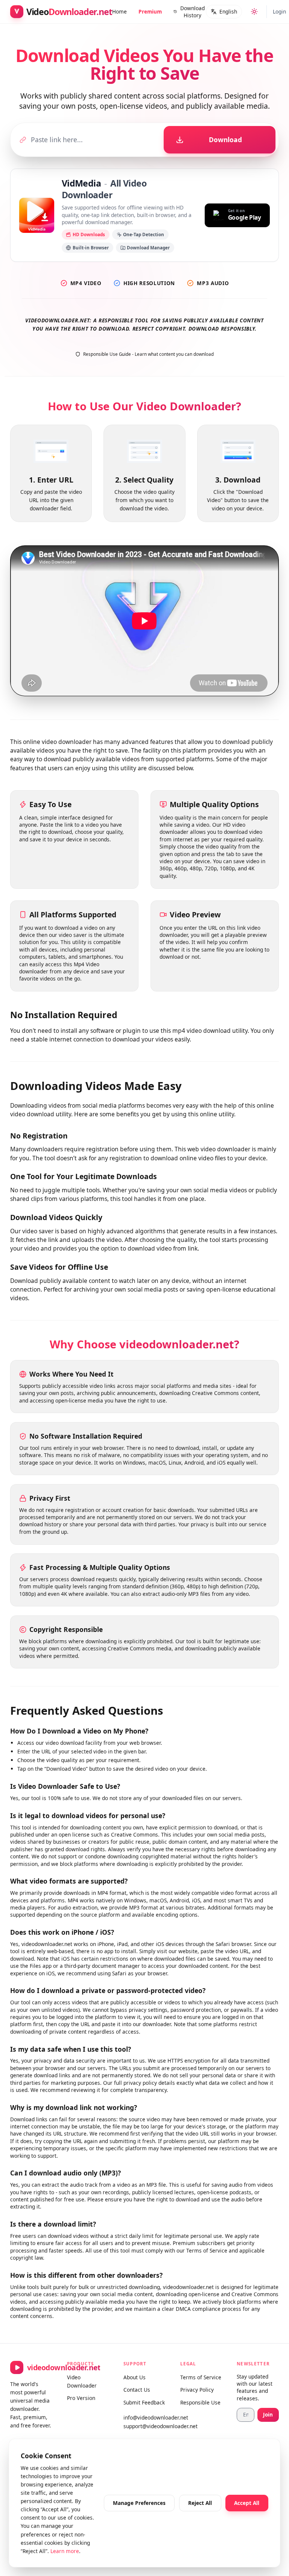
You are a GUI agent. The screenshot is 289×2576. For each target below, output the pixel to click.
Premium (150, 11)
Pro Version (81, 2398)
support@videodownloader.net (144, 2426)
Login (279, 11)
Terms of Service (201, 2377)
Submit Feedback (144, 2402)
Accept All (247, 2503)
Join (268, 2414)
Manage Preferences (139, 2503)
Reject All (200, 2503)
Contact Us (137, 2390)
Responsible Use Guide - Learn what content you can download (148, 354)
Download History (192, 12)
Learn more (65, 2551)
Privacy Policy (197, 2390)
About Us (135, 2377)
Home (119, 11)
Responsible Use (200, 2402)
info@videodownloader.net (144, 2417)
